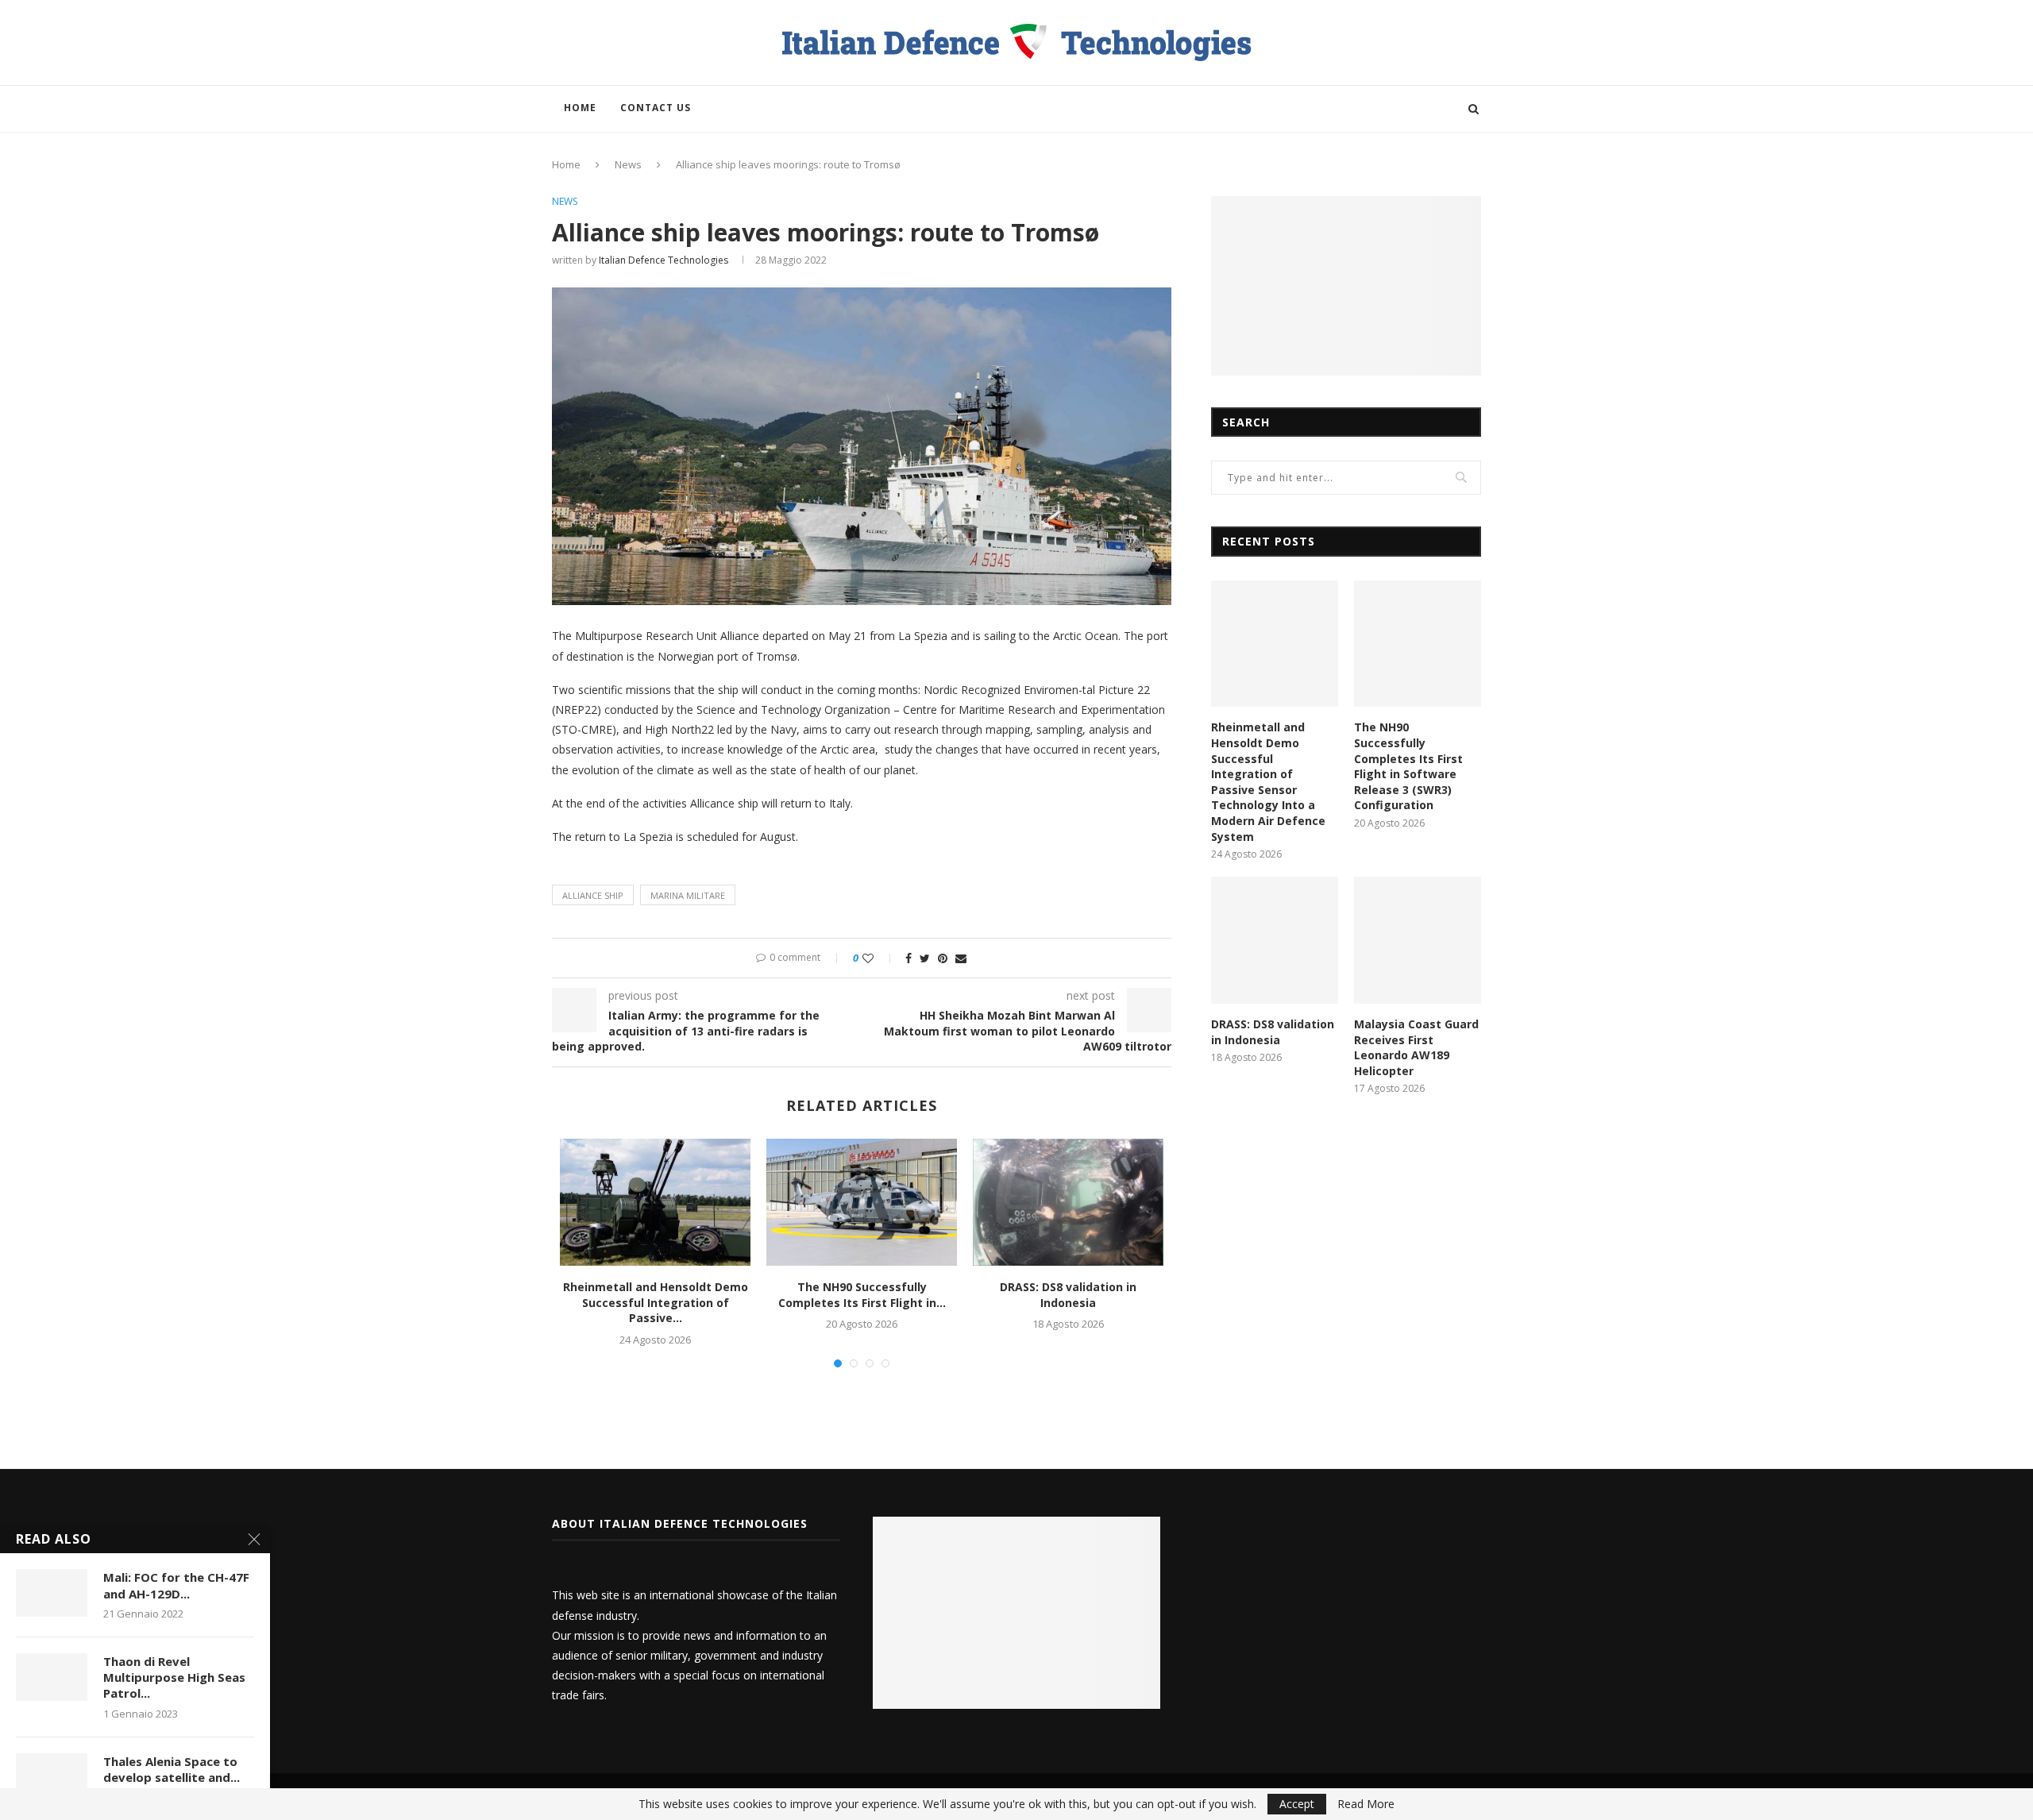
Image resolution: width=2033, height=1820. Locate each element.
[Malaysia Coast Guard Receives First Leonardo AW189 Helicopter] (1418, 940)
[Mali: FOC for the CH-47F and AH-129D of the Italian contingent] (52, 1593)
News (628, 164)
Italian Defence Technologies (664, 260)
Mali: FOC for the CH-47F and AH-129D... (176, 1585)
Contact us (656, 108)
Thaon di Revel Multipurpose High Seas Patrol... (174, 1677)
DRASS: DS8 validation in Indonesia (1068, 1295)
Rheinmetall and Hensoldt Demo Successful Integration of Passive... (656, 1302)
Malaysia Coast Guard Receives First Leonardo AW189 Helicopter (1416, 1047)
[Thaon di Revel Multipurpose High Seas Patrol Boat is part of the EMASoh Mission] (52, 1677)
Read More (1366, 1804)
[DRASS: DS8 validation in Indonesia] (1068, 1202)
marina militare (688, 895)
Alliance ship (593, 895)
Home (580, 108)
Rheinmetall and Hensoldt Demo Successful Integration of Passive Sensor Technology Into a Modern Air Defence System (1268, 781)
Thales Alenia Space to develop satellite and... (172, 1769)
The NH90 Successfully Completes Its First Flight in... (862, 1295)
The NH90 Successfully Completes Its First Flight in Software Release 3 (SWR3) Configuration (1408, 766)
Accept (1297, 1804)
